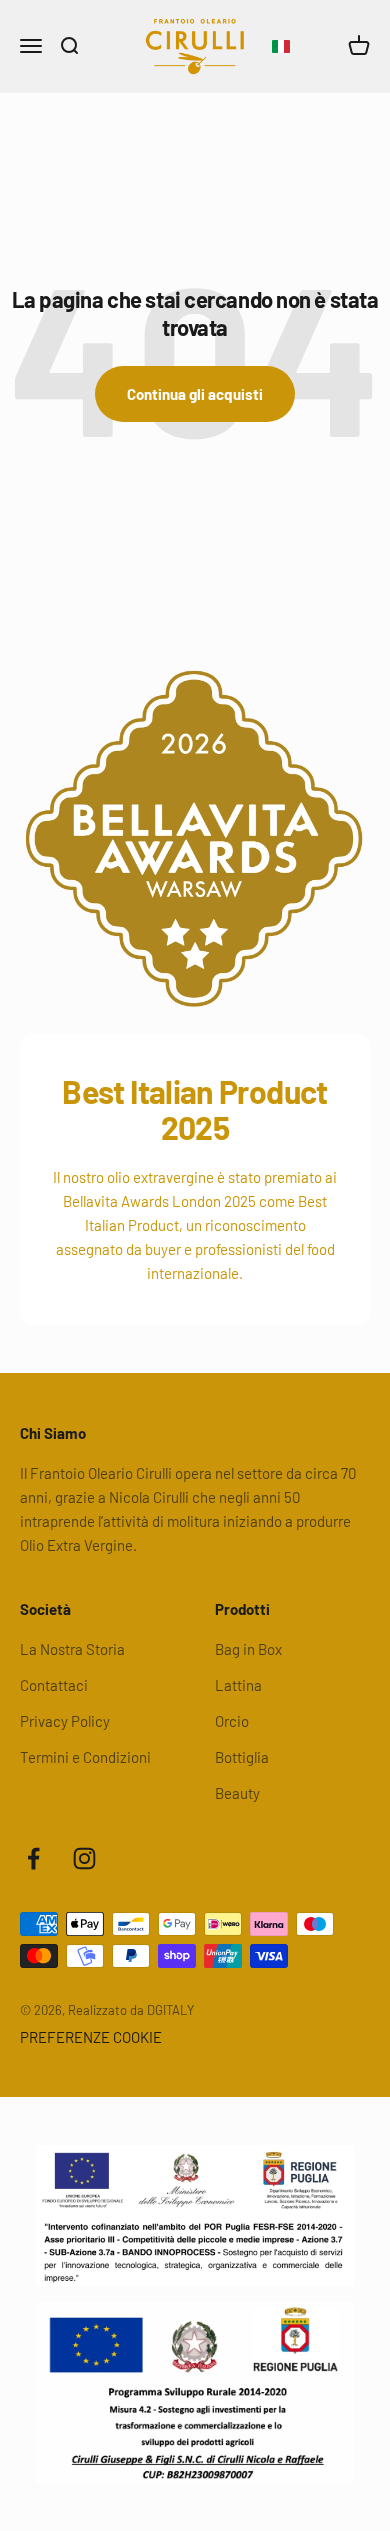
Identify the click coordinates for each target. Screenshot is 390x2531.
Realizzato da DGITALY (131, 2010)
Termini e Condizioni (85, 1757)
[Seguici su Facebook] (33, 1858)
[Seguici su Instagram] (84, 1858)
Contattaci (54, 1685)
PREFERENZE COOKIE (91, 2037)
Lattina (238, 1685)
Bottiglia (242, 1757)
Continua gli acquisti (195, 394)
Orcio (232, 1721)
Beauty (237, 1793)
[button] (281, 47)
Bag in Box (248, 1649)
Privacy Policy (65, 1721)
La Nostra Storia (72, 1649)
